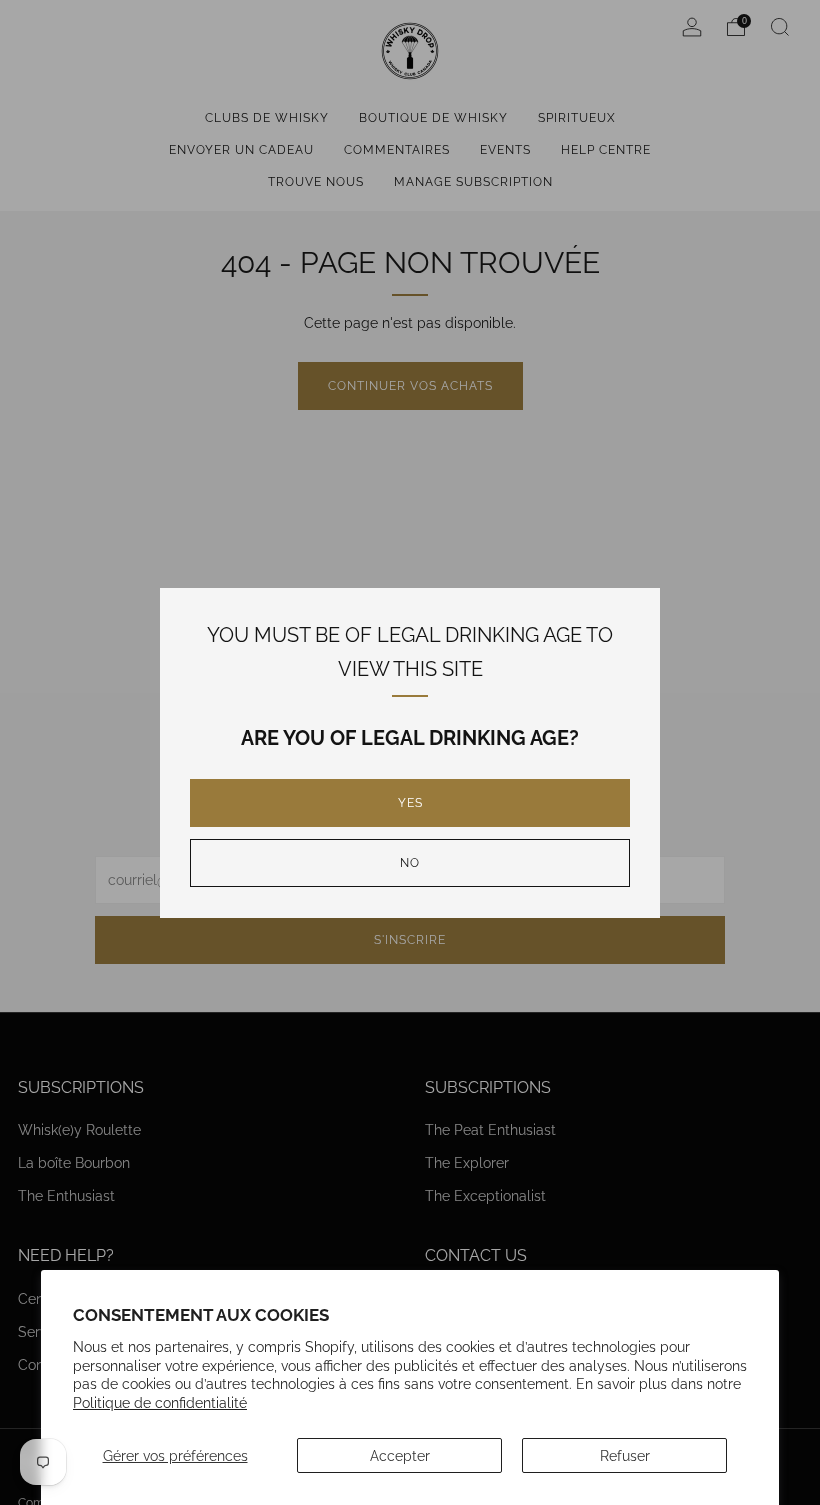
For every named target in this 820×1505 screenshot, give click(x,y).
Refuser (625, 1455)
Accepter (400, 1455)
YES (410, 803)
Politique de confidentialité (160, 1402)
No (410, 863)
